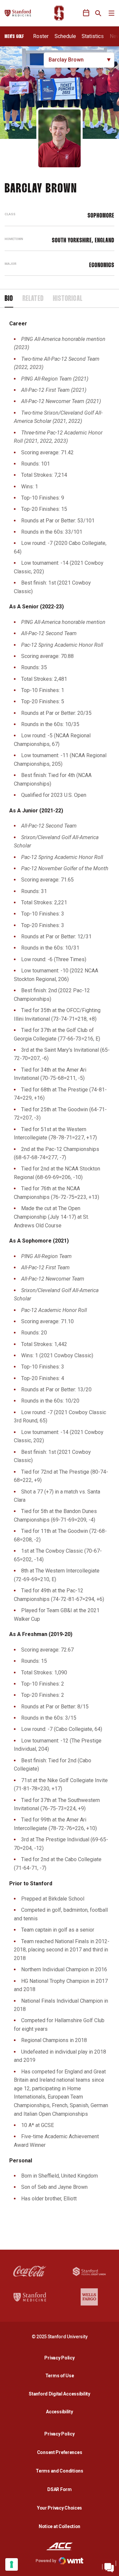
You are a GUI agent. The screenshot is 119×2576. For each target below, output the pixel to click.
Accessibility (61, 2412)
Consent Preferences (60, 2452)
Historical (68, 299)
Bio (9, 299)
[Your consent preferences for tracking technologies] (12, 2564)
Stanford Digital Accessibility (61, 2394)
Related (33, 299)
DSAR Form (59, 2489)
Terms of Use (60, 2376)
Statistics (93, 36)
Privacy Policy (61, 2358)
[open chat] (109, 2566)
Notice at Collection (59, 2526)
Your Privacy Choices (59, 2508)
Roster (41, 36)
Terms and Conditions (59, 2471)
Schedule (65, 36)
